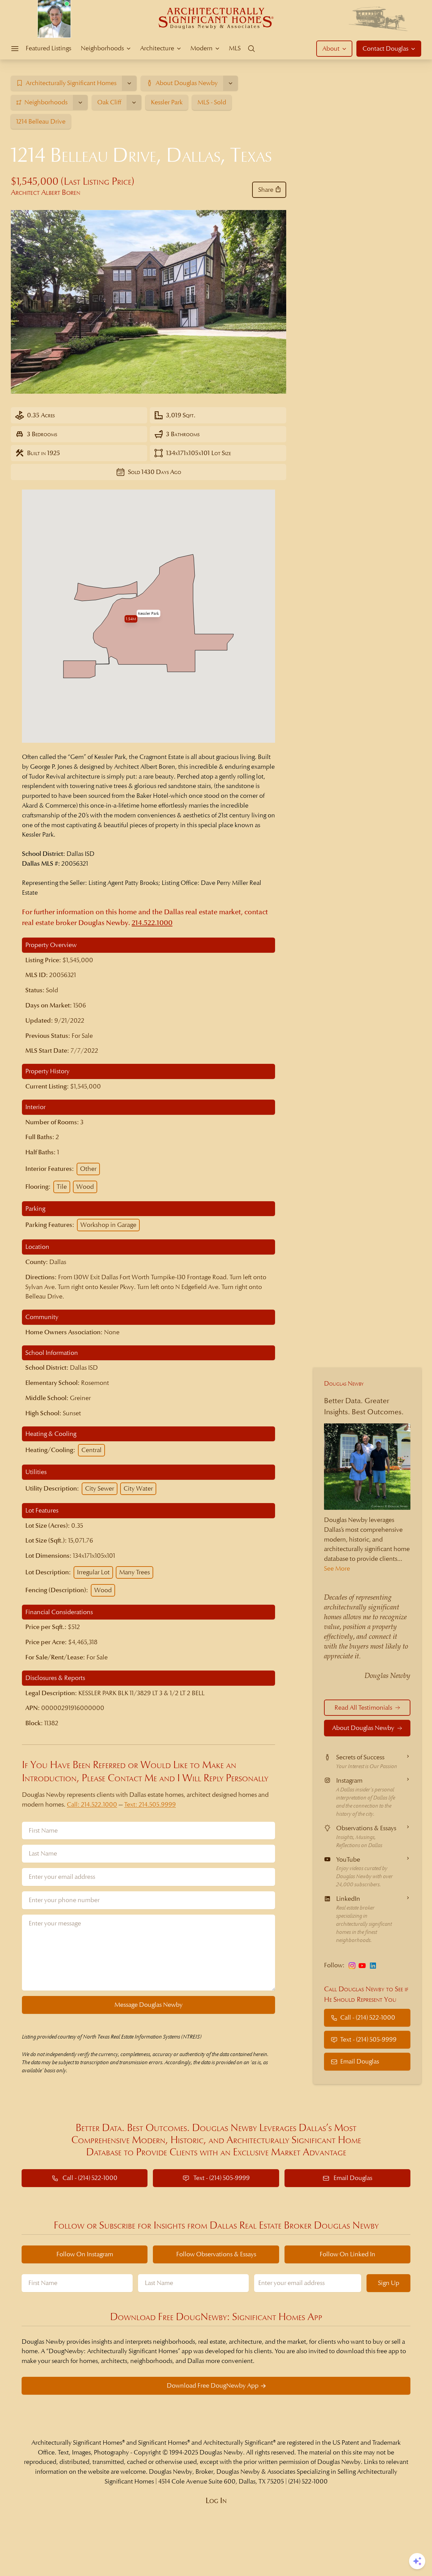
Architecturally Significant (238, 2442)
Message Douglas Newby (148, 2005)
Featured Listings (48, 48)
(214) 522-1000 (308, 2481)
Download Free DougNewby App (213, 2385)
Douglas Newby (344, 1383)
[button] (148, 613)
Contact (385, 48)
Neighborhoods (102, 48)
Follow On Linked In (347, 2254)
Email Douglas (360, 2061)
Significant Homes (163, 2442)
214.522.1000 (152, 923)
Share (266, 190)
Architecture (157, 48)
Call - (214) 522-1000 (368, 2018)
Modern (201, 48)
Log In (216, 2501)
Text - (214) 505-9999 (368, 2040)
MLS (235, 48)
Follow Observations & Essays (216, 2254)
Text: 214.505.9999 (150, 1804)
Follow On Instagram (85, 2254)
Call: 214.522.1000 (92, 1804)
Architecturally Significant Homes (77, 2442)
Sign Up (389, 2283)
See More (337, 1568)
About (331, 48)
